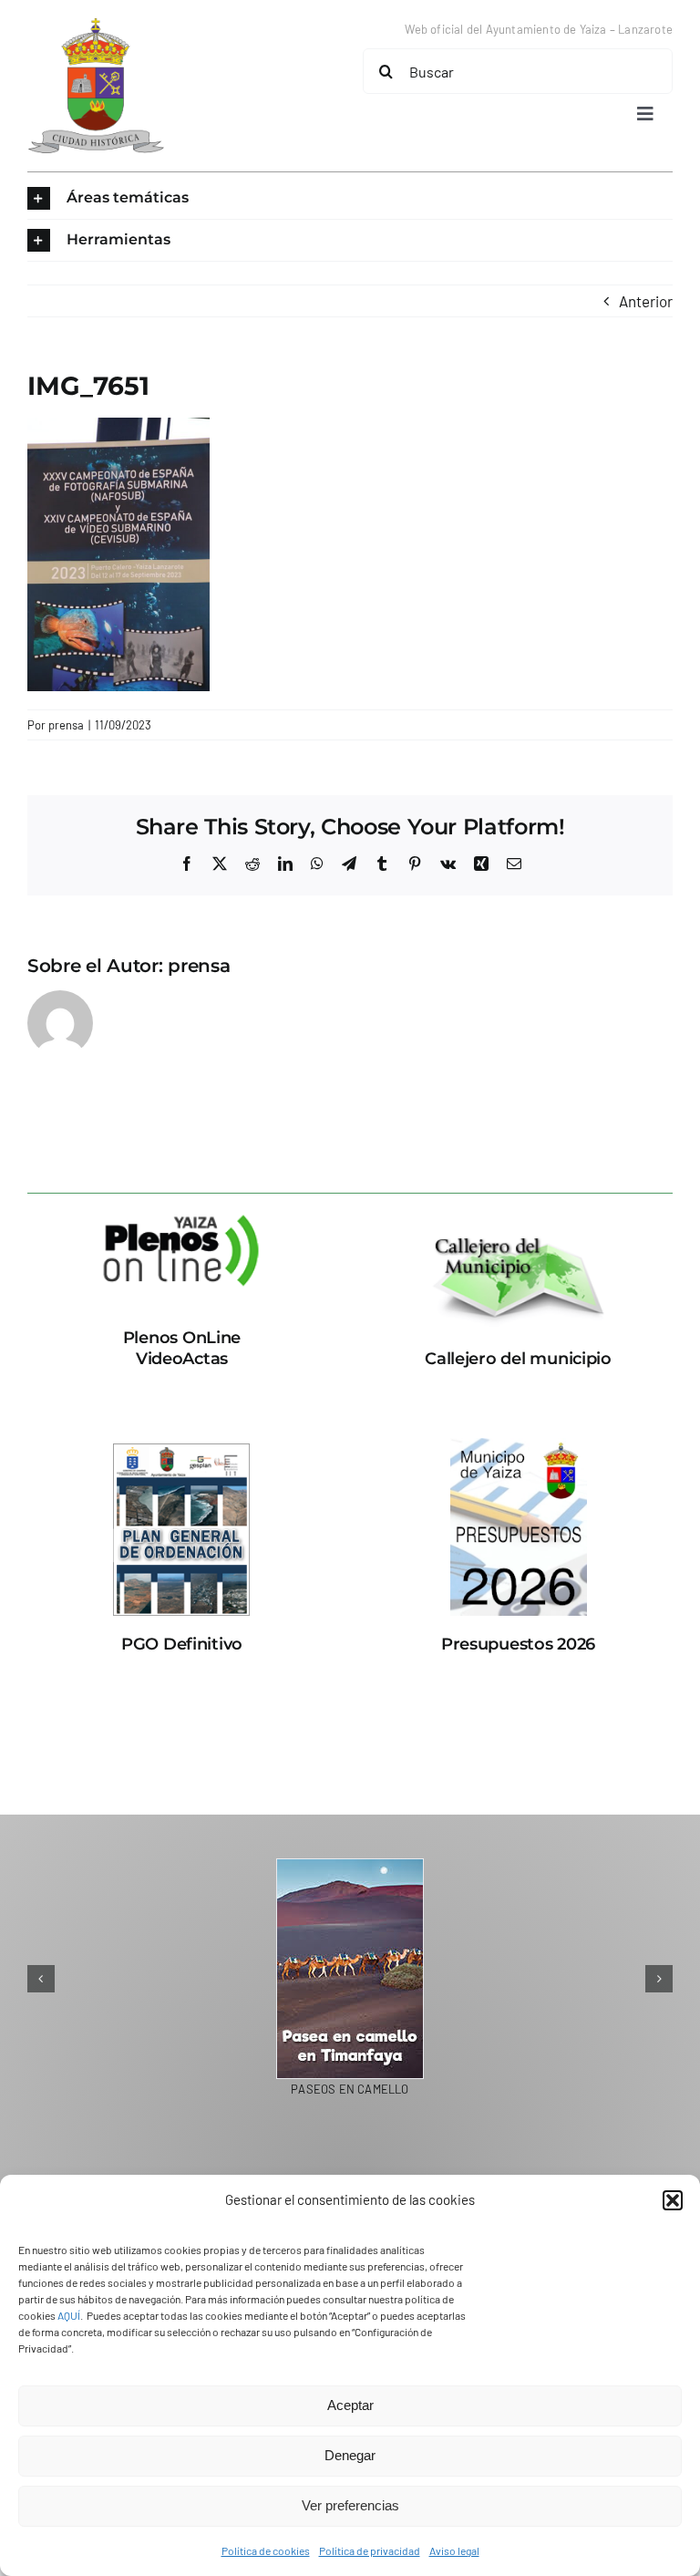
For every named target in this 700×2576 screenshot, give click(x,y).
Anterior (646, 301)
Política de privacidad (370, 2550)
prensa (66, 725)
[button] (673, 2200)
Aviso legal (454, 2550)
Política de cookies (266, 2550)
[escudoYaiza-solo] (96, 26)
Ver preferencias (350, 2505)
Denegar (350, 2455)
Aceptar (350, 2405)
